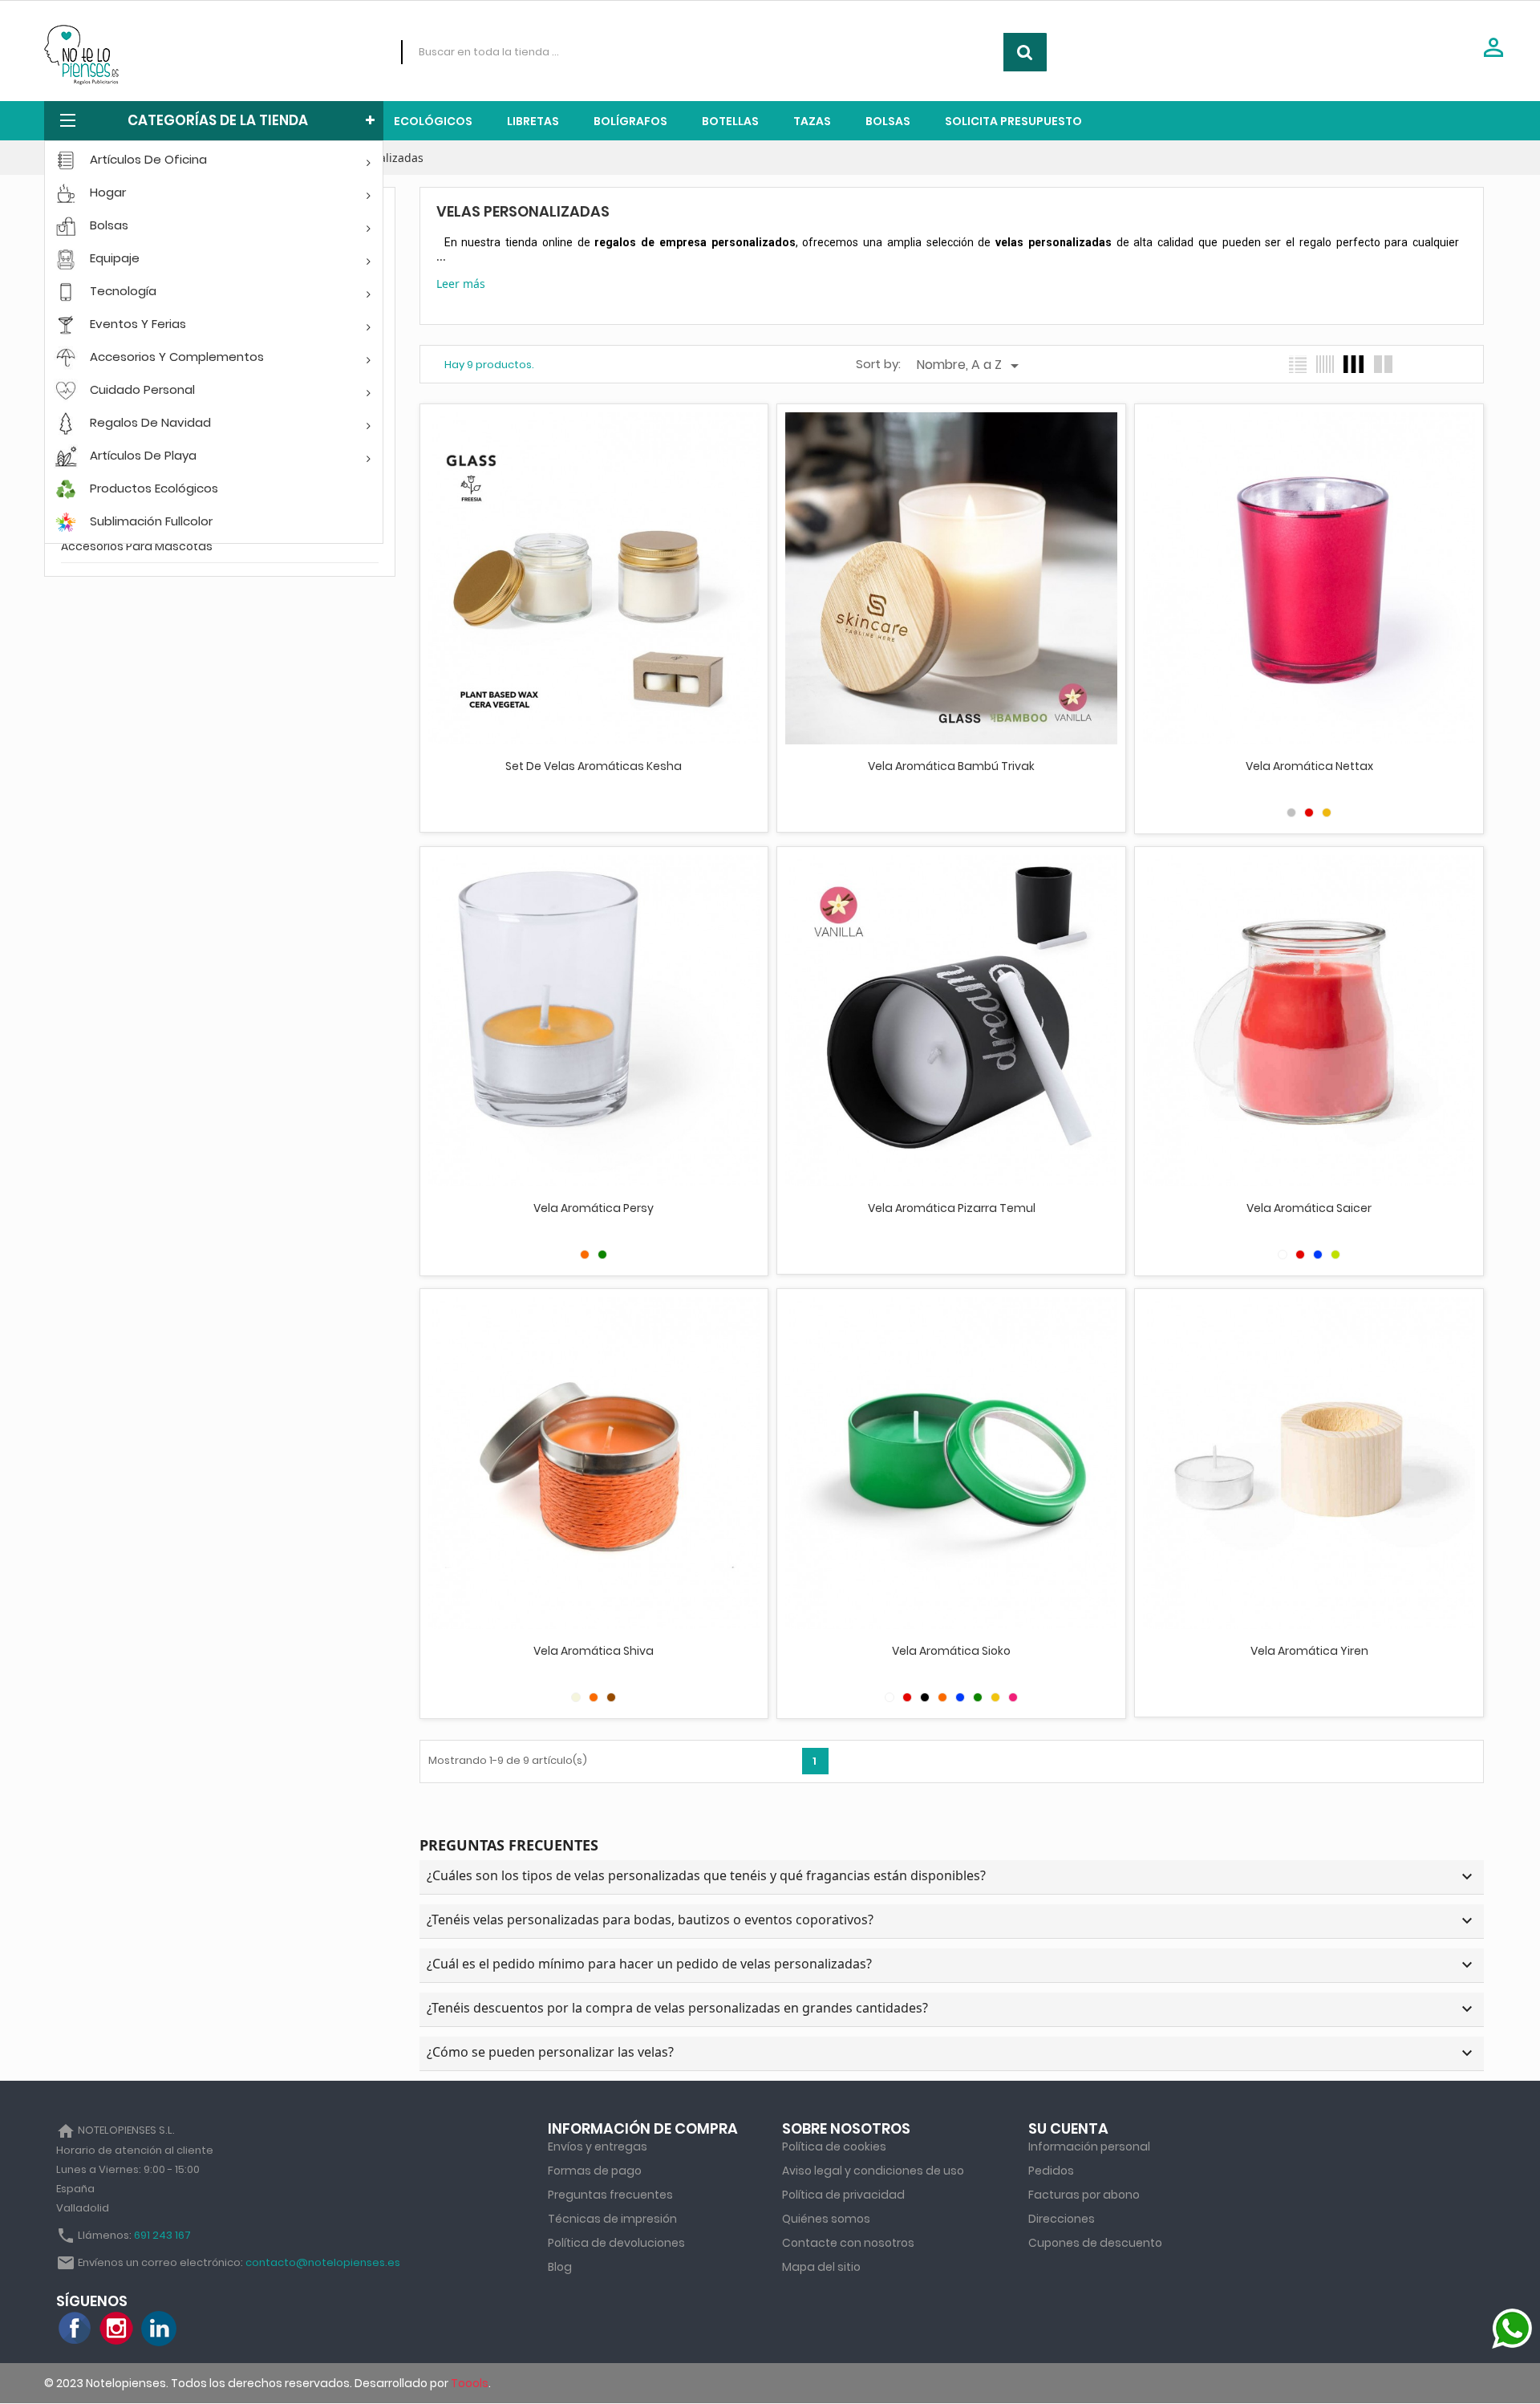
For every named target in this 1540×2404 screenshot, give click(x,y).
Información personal (1089, 2147)
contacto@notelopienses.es (323, 2262)
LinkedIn (159, 2329)
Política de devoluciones (616, 2243)
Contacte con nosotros (848, 2243)
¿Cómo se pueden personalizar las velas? (952, 2053)
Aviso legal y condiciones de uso (873, 2171)
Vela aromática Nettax (1309, 766)
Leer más (461, 284)
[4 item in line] (1354, 364)
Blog (560, 2267)
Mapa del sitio (821, 2267)
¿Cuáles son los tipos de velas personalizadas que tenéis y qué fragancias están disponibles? (952, 1877)
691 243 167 (162, 2235)
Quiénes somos (826, 2219)
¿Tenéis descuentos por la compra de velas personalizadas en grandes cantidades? (952, 2009)
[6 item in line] (1325, 364)
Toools (470, 2383)
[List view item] (1298, 364)
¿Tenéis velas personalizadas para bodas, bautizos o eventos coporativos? (952, 1921)
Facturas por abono (1084, 2195)
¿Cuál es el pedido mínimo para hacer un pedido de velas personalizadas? (952, 1965)
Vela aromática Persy (594, 1208)
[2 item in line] (1383, 364)
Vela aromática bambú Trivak (951, 766)
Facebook (75, 2329)
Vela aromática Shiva (594, 1651)
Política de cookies (834, 2147)
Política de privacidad (843, 2195)
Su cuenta (1068, 2128)
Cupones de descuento (1095, 2243)
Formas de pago (595, 2171)
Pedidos (1051, 2171)
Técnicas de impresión (612, 2219)
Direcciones (1062, 2219)
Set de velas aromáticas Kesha (594, 766)
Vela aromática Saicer (1309, 1208)
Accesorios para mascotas (137, 546)
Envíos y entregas (598, 2147)
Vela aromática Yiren (1309, 1651)
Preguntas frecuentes (610, 2195)
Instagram (117, 2329)
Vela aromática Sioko (951, 1651)
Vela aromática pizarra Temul (952, 1208)
